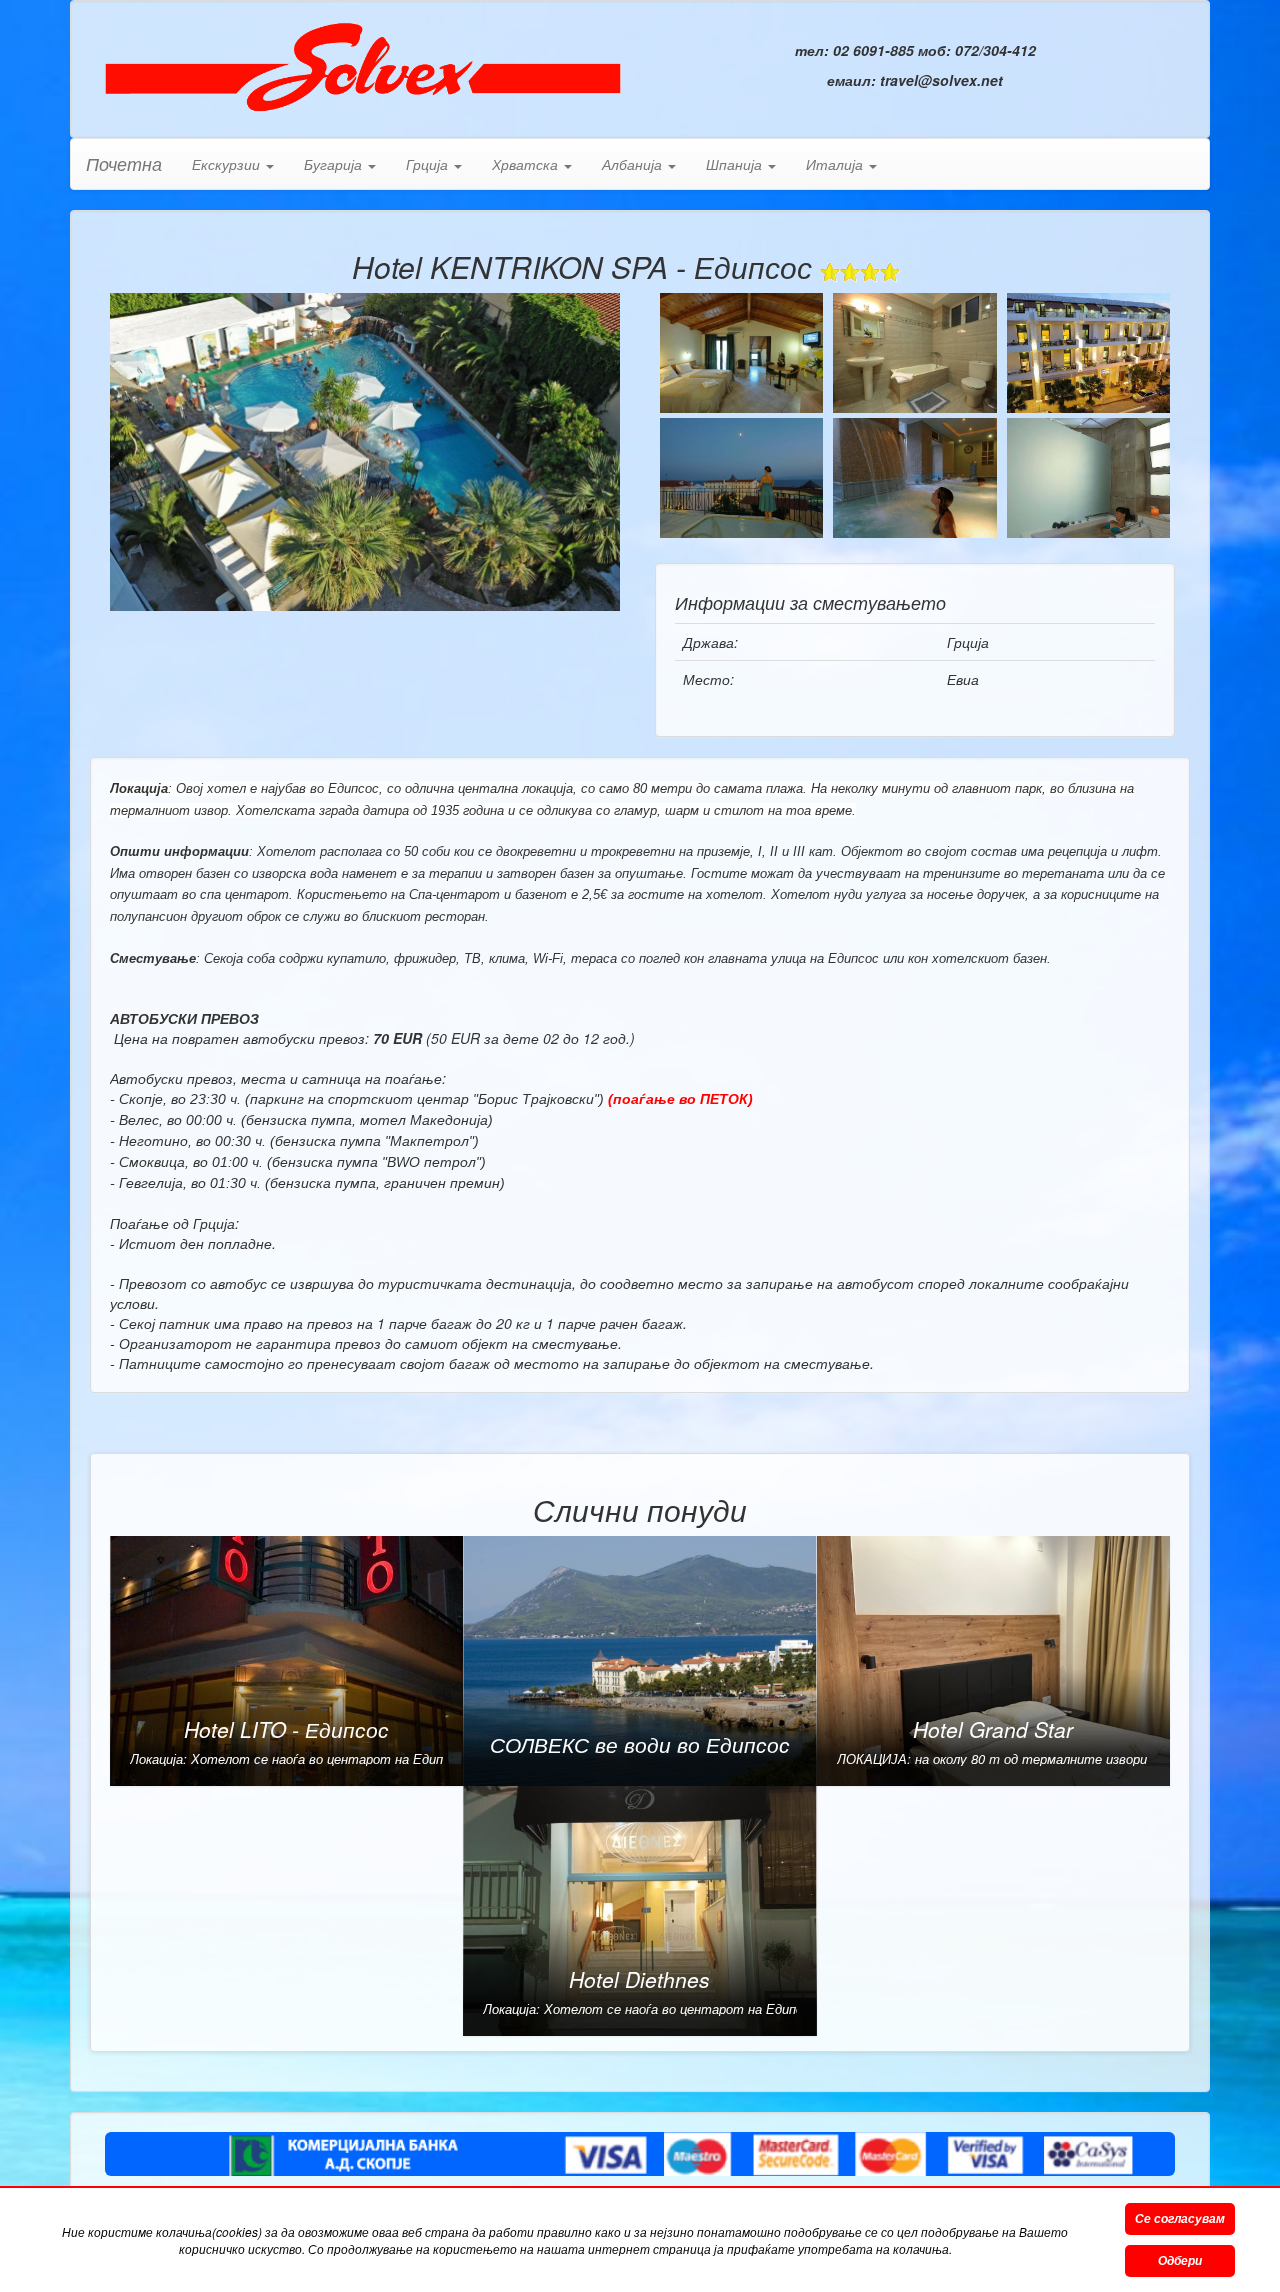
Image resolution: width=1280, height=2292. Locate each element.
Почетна (124, 163)
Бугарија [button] (335, 164)
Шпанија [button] (736, 164)
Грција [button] (429, 164)
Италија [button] (836, 164)
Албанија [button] (634, 164)
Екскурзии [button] (228, 164)
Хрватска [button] (527, 164)
